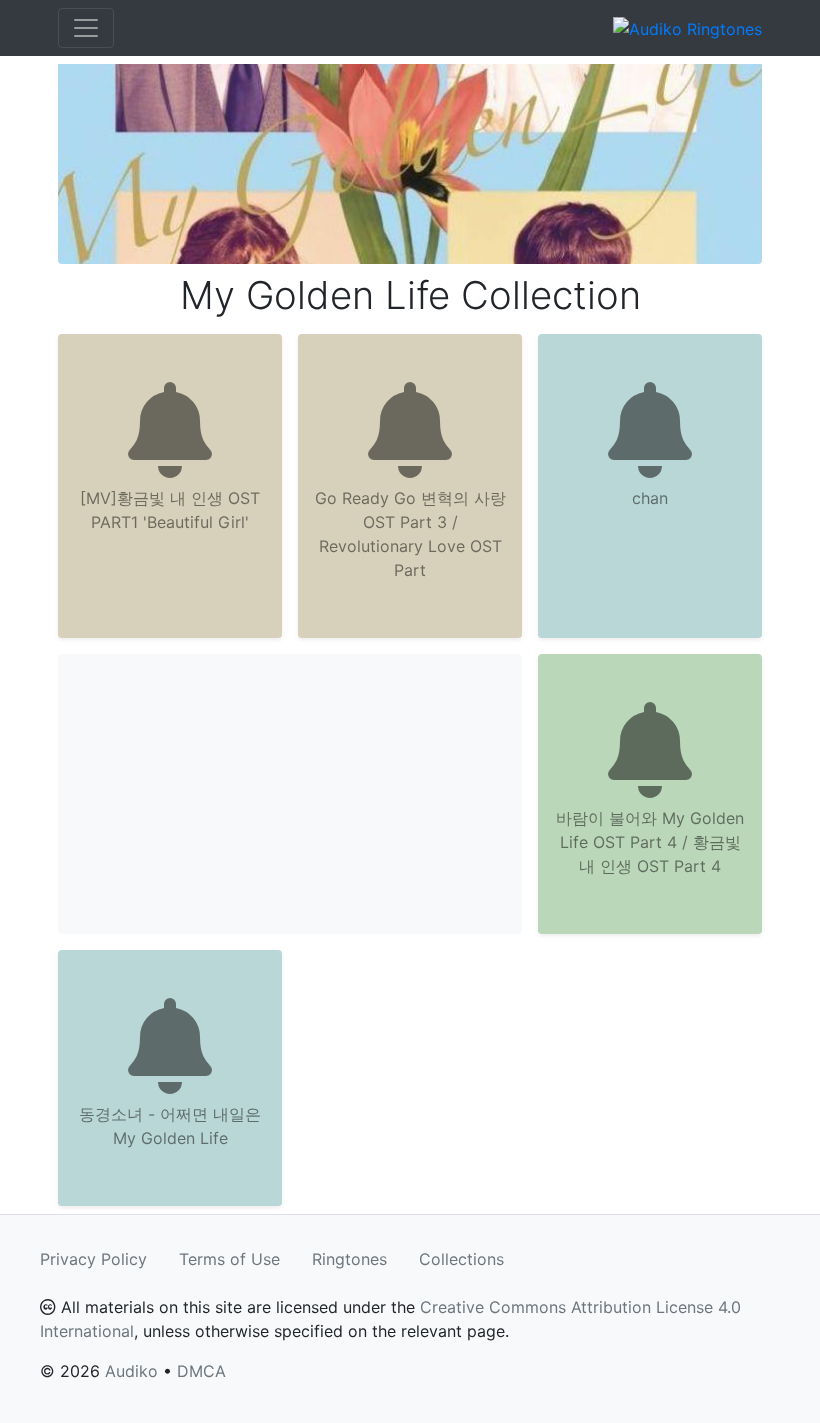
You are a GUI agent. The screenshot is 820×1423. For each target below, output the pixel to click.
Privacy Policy (93, 1259)
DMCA (201, 1371)
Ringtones (349, 1259)
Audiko (131, 1371)
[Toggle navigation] (86, 28)
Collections (461, 1259)
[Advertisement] (290, 794)
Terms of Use (229, 1259)
